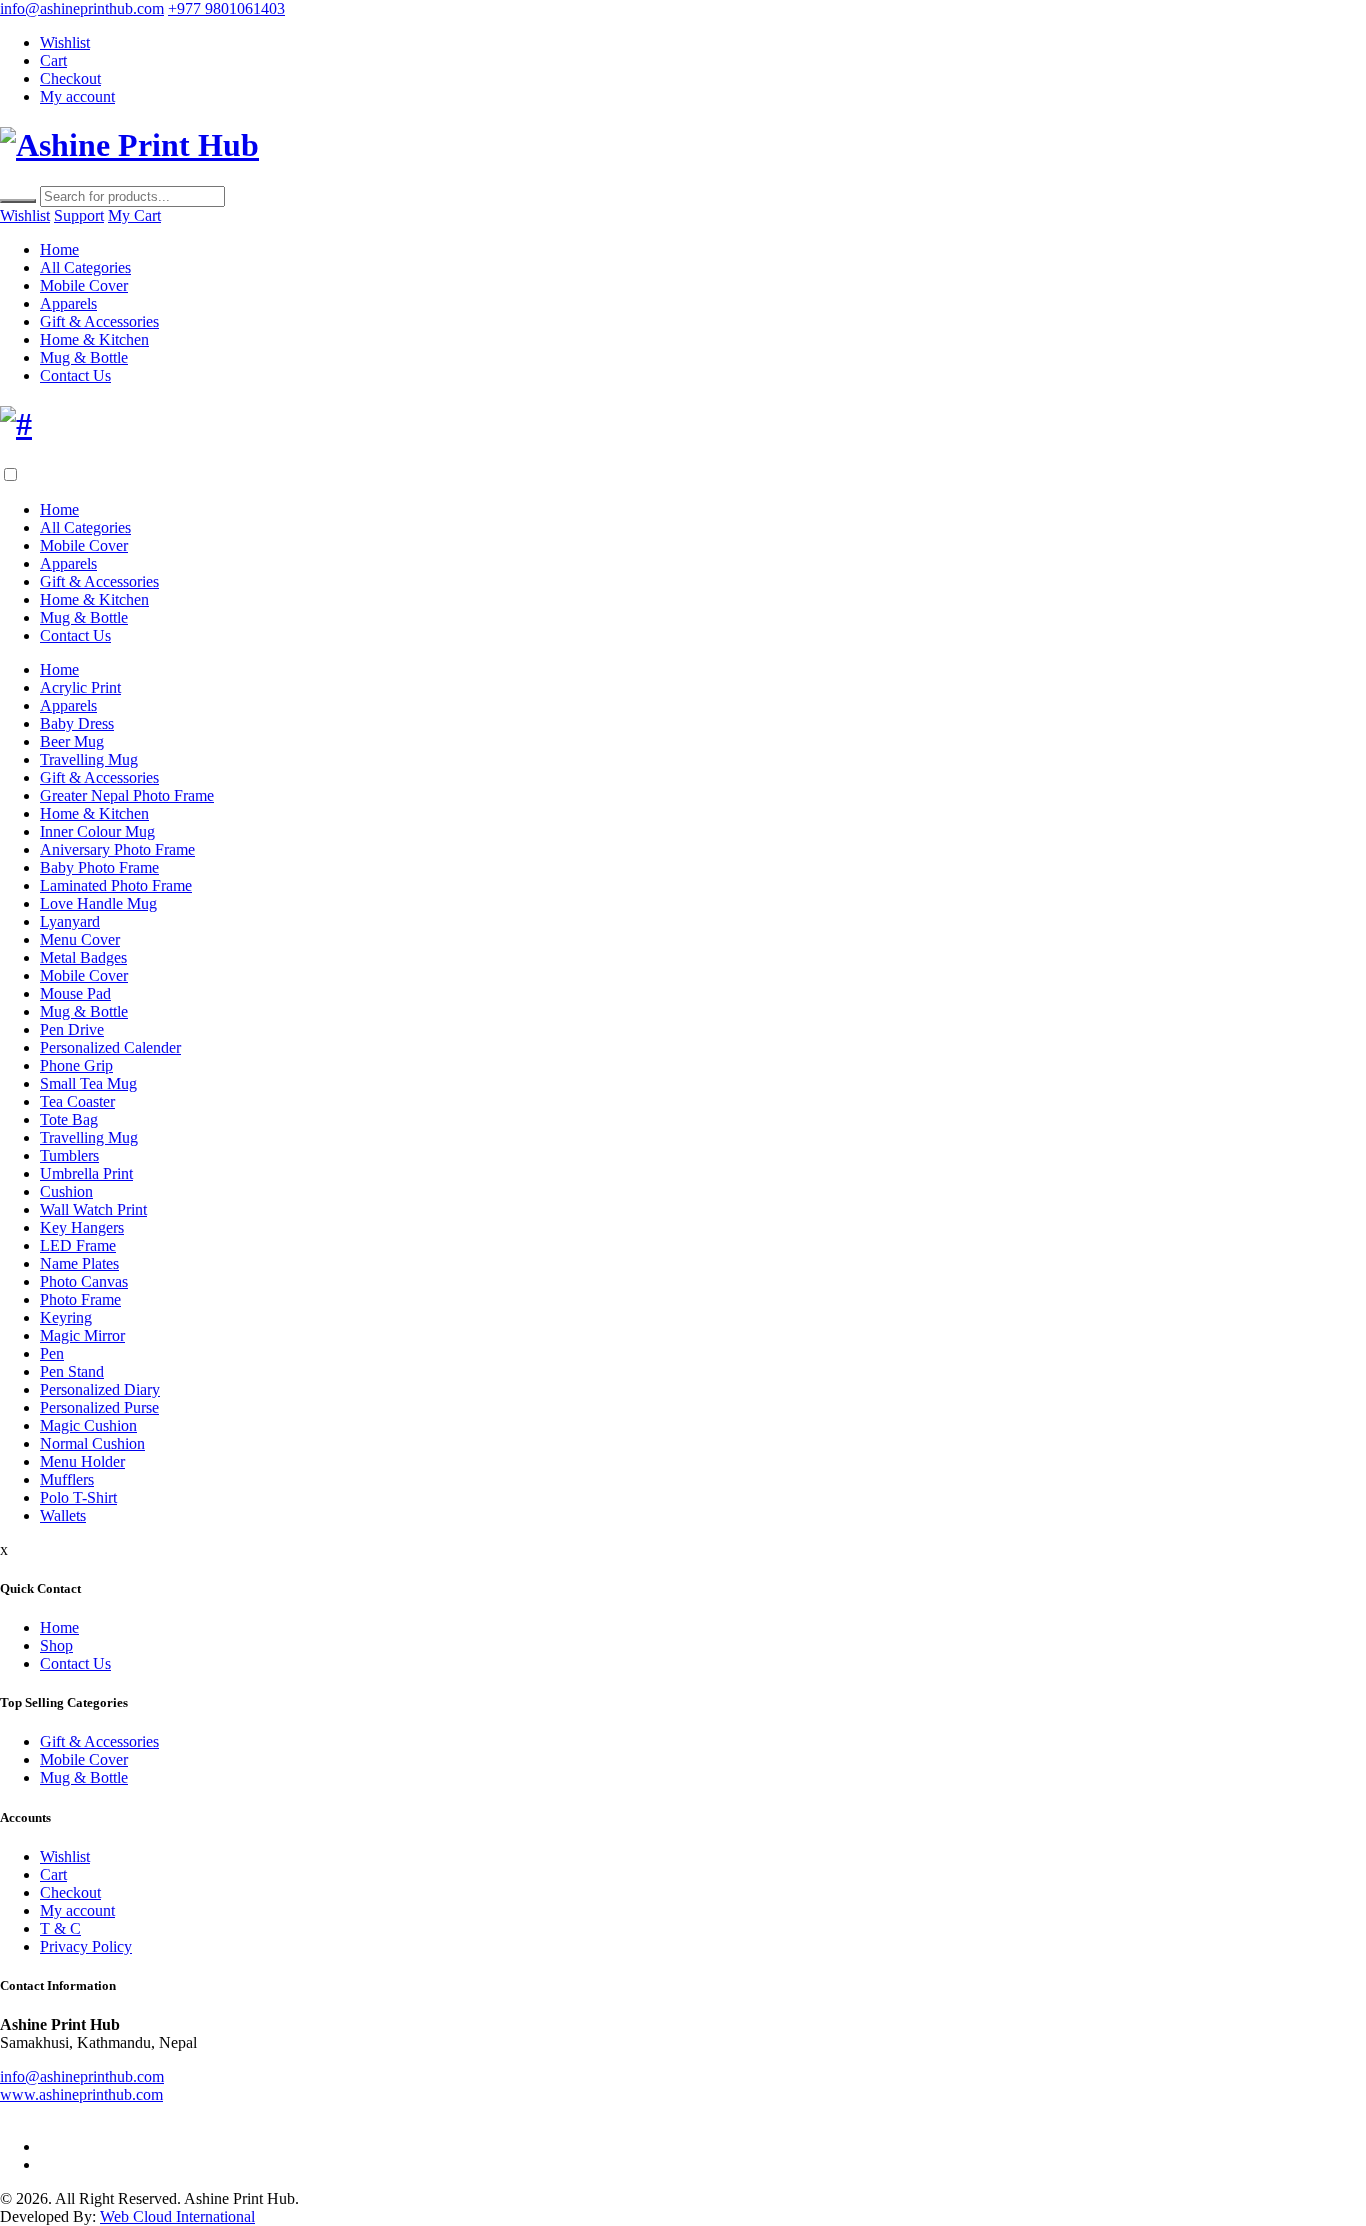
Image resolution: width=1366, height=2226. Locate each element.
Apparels (68, 303)
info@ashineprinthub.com (82, 8)
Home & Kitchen (94, 339)
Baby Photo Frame (99, 867)
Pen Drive (72, 1029)
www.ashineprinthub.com (81, 2094)
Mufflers (67, 1479)
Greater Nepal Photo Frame (127, 795)
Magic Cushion (88, 1425)
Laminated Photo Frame (116, 885)
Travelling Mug (89, 759)
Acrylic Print (80, 687)
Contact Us (75, 375)
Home (59, 249)
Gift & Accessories (99, 321)
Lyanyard (70, 921)
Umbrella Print (86, 1173)
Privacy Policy (86, 1946)
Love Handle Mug (98, 903)
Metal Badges (83, 957)
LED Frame (78, 1245)
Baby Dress (77, 723)
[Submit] (18, 201)
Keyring (66, 1317)
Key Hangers (82, 1227)
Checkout (70, 78)
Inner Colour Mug (97, 831)
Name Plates (79, 1263)
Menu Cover (80, 939)
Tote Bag (69, 1119)
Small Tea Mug (88, 1083)
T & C (60, 1928)
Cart (53, 60)
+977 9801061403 (226, 8)
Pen (52, 1353)
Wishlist (65, 42)
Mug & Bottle (84, 357)
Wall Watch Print (93, 1209)
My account (77, 96)
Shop (56, 1645)
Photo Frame (80, 1299)
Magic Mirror (82, 1335)
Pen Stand (72, 1371)
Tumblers (69, 1155)
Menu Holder (82, 1461)
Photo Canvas (84, 1281)
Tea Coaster (77, 1101)
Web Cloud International (177, 2216)
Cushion (66, 1191)
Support (79, 215)
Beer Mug (72, 741)
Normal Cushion (92, 1443)
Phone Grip (76, 1065)
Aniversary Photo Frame (117, 849)
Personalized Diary (100, 1389)
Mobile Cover (84, 285)
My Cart (134, 215)
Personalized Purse (99, 1407)
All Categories (85, 267)
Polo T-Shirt (78, 1497)
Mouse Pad (75, 993)
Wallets (63, 1515)
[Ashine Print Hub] (129, 145)
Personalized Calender (110, 1047)
